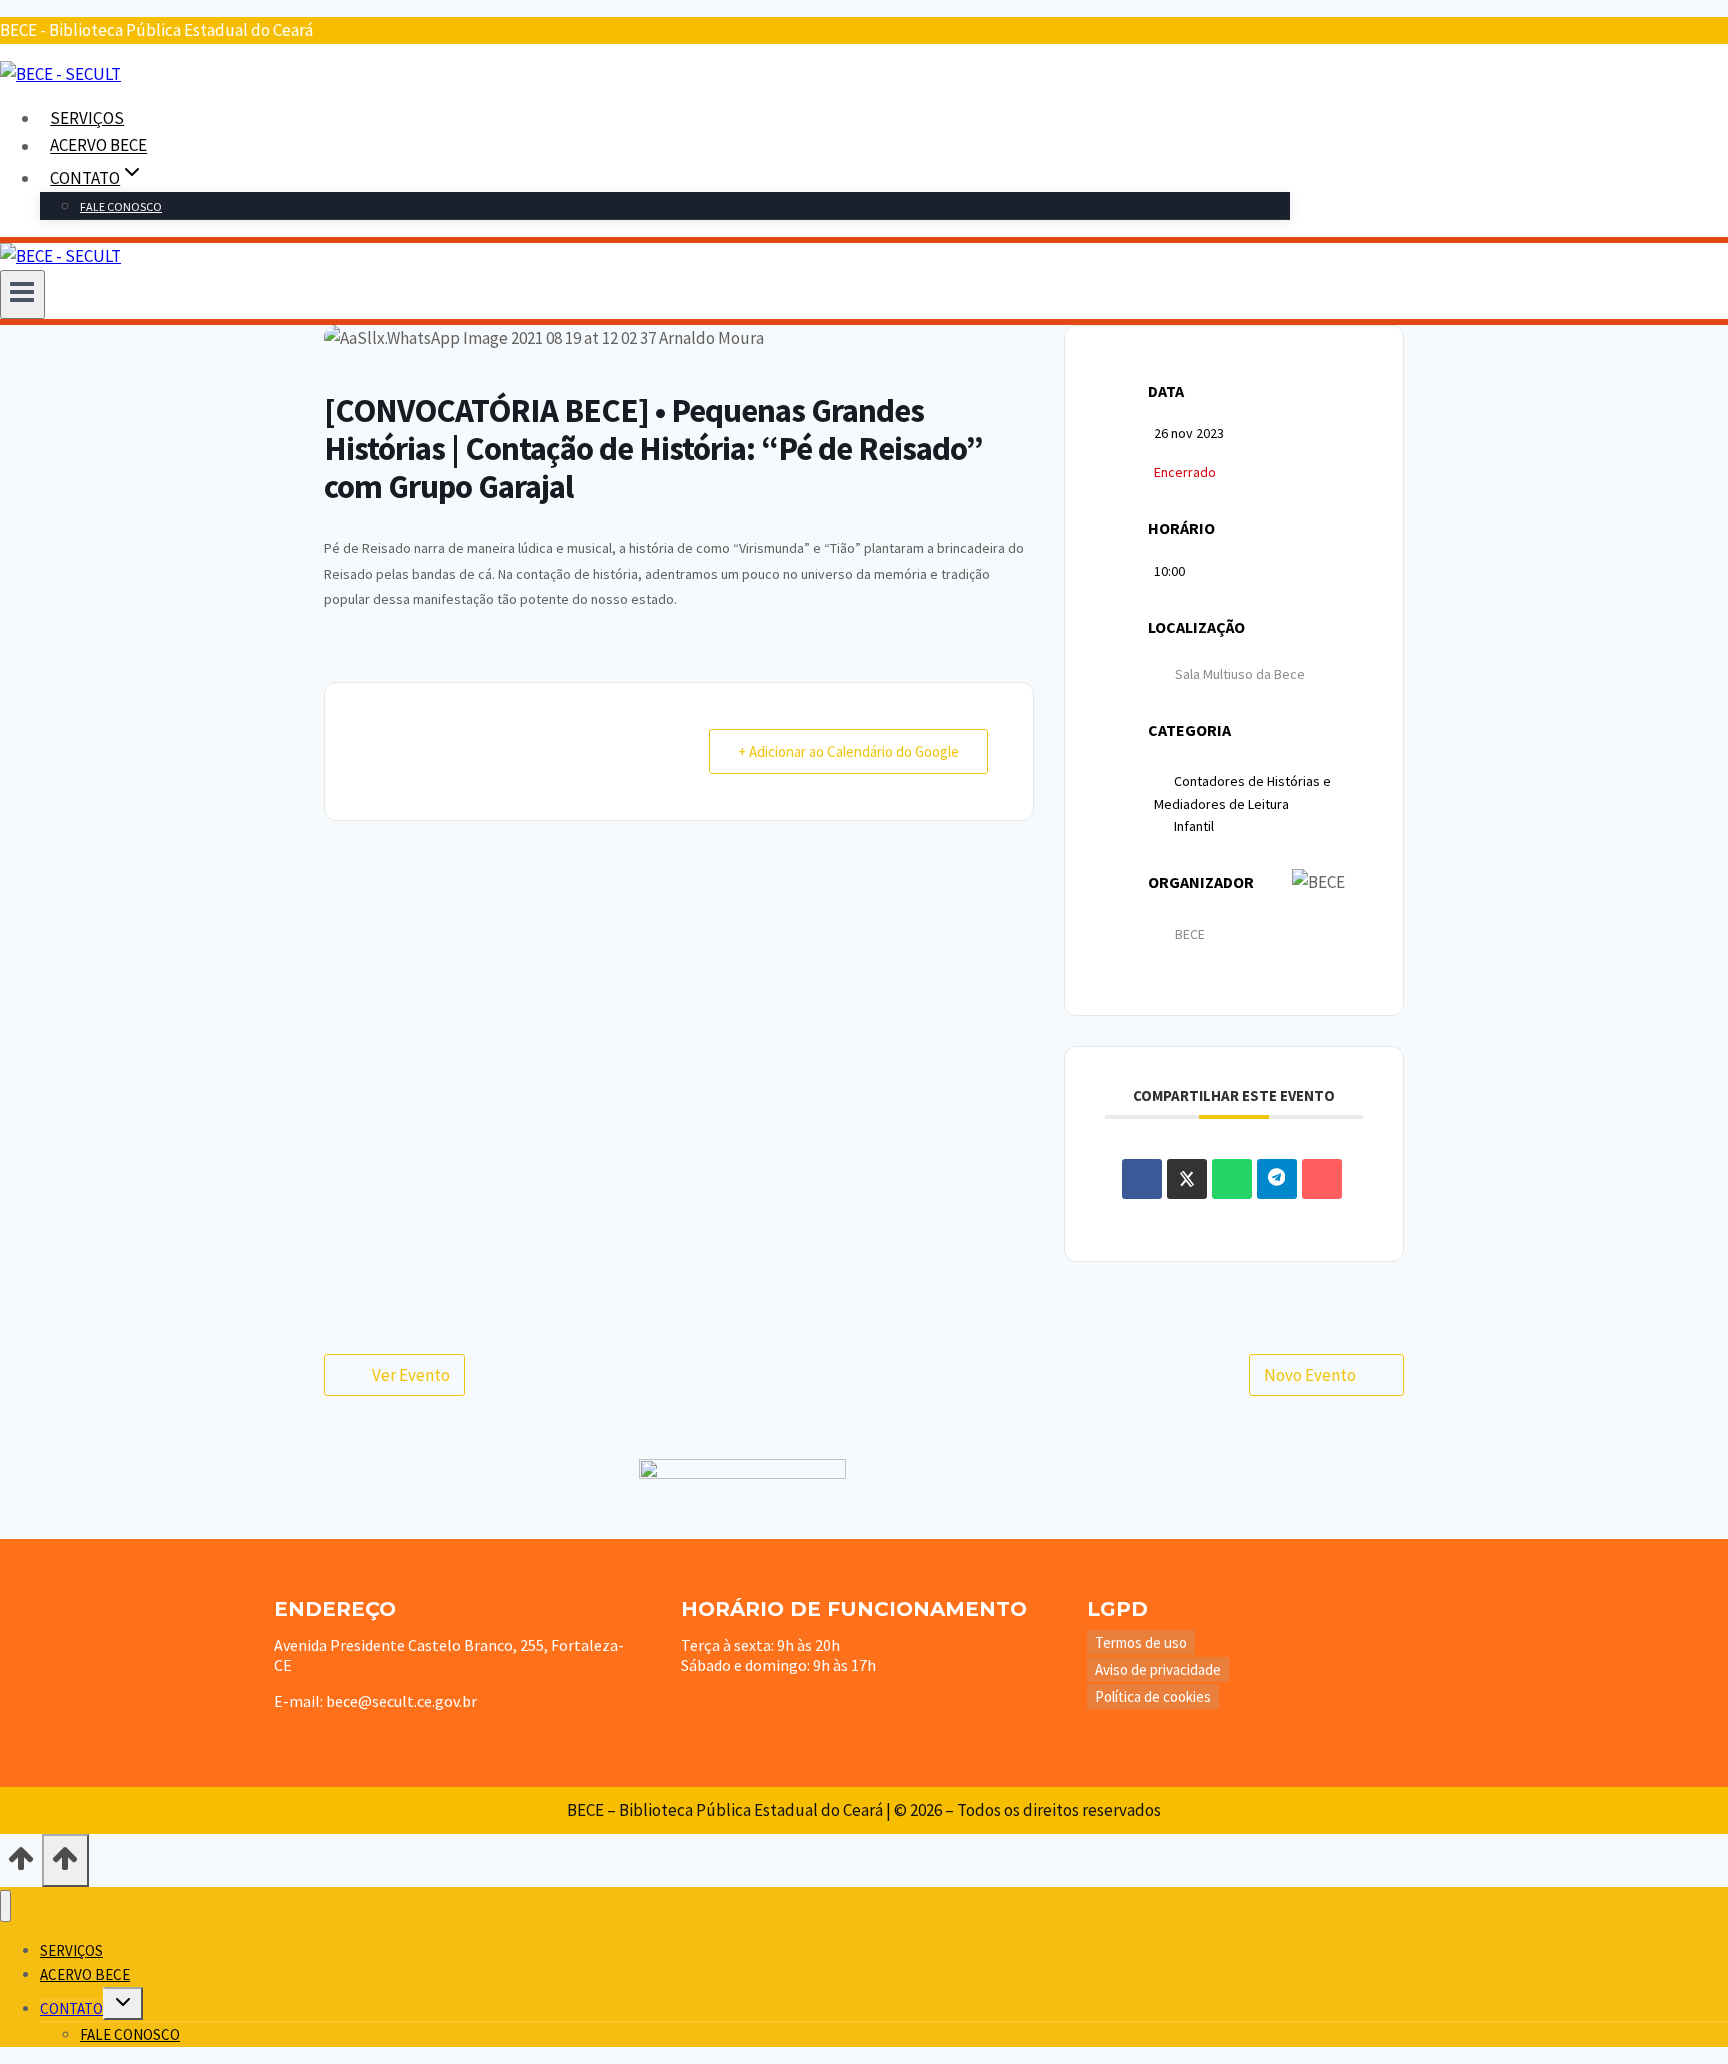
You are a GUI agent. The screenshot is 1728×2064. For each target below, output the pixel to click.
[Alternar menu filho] (123, 2003)
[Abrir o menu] (22, 294)
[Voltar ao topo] (21, 1865)
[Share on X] (1187, 1179)
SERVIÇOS (87, 118)
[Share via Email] (1322, 1179)
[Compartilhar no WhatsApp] (1232, 1179)
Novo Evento (1310, 1375)
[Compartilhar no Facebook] (1142, 1179)
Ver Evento (411, 1375)
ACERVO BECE (98, 146)
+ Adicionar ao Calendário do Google (848, 751)
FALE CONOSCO (121, 206)
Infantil (1194, 826)
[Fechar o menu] (5, 1906)
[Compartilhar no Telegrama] (1277, 1179)
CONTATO (71, 2008)
